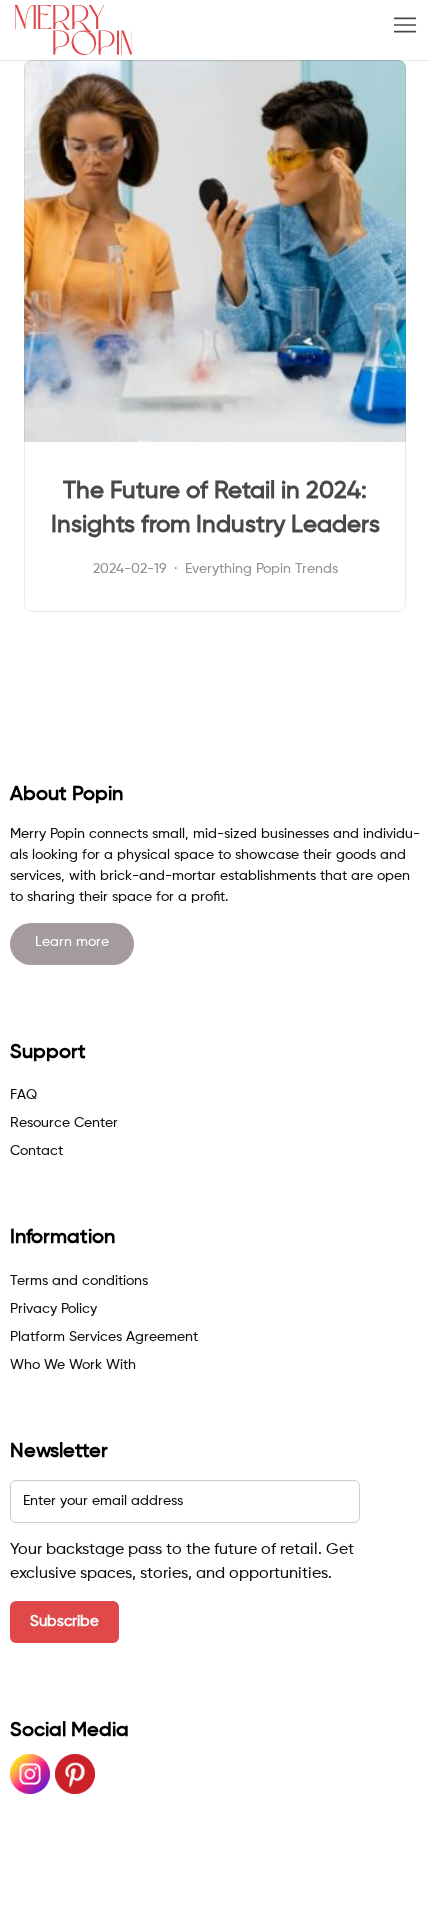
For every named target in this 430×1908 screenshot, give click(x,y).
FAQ (23, 1095)
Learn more (72, 942)
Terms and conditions (79, 1281)
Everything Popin (238, 569)
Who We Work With (73, 1365)
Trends (316, 569)
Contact (36, 1151)
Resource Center (64, 1123)
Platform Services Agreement (104, 1337)
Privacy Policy (53, 1309)
